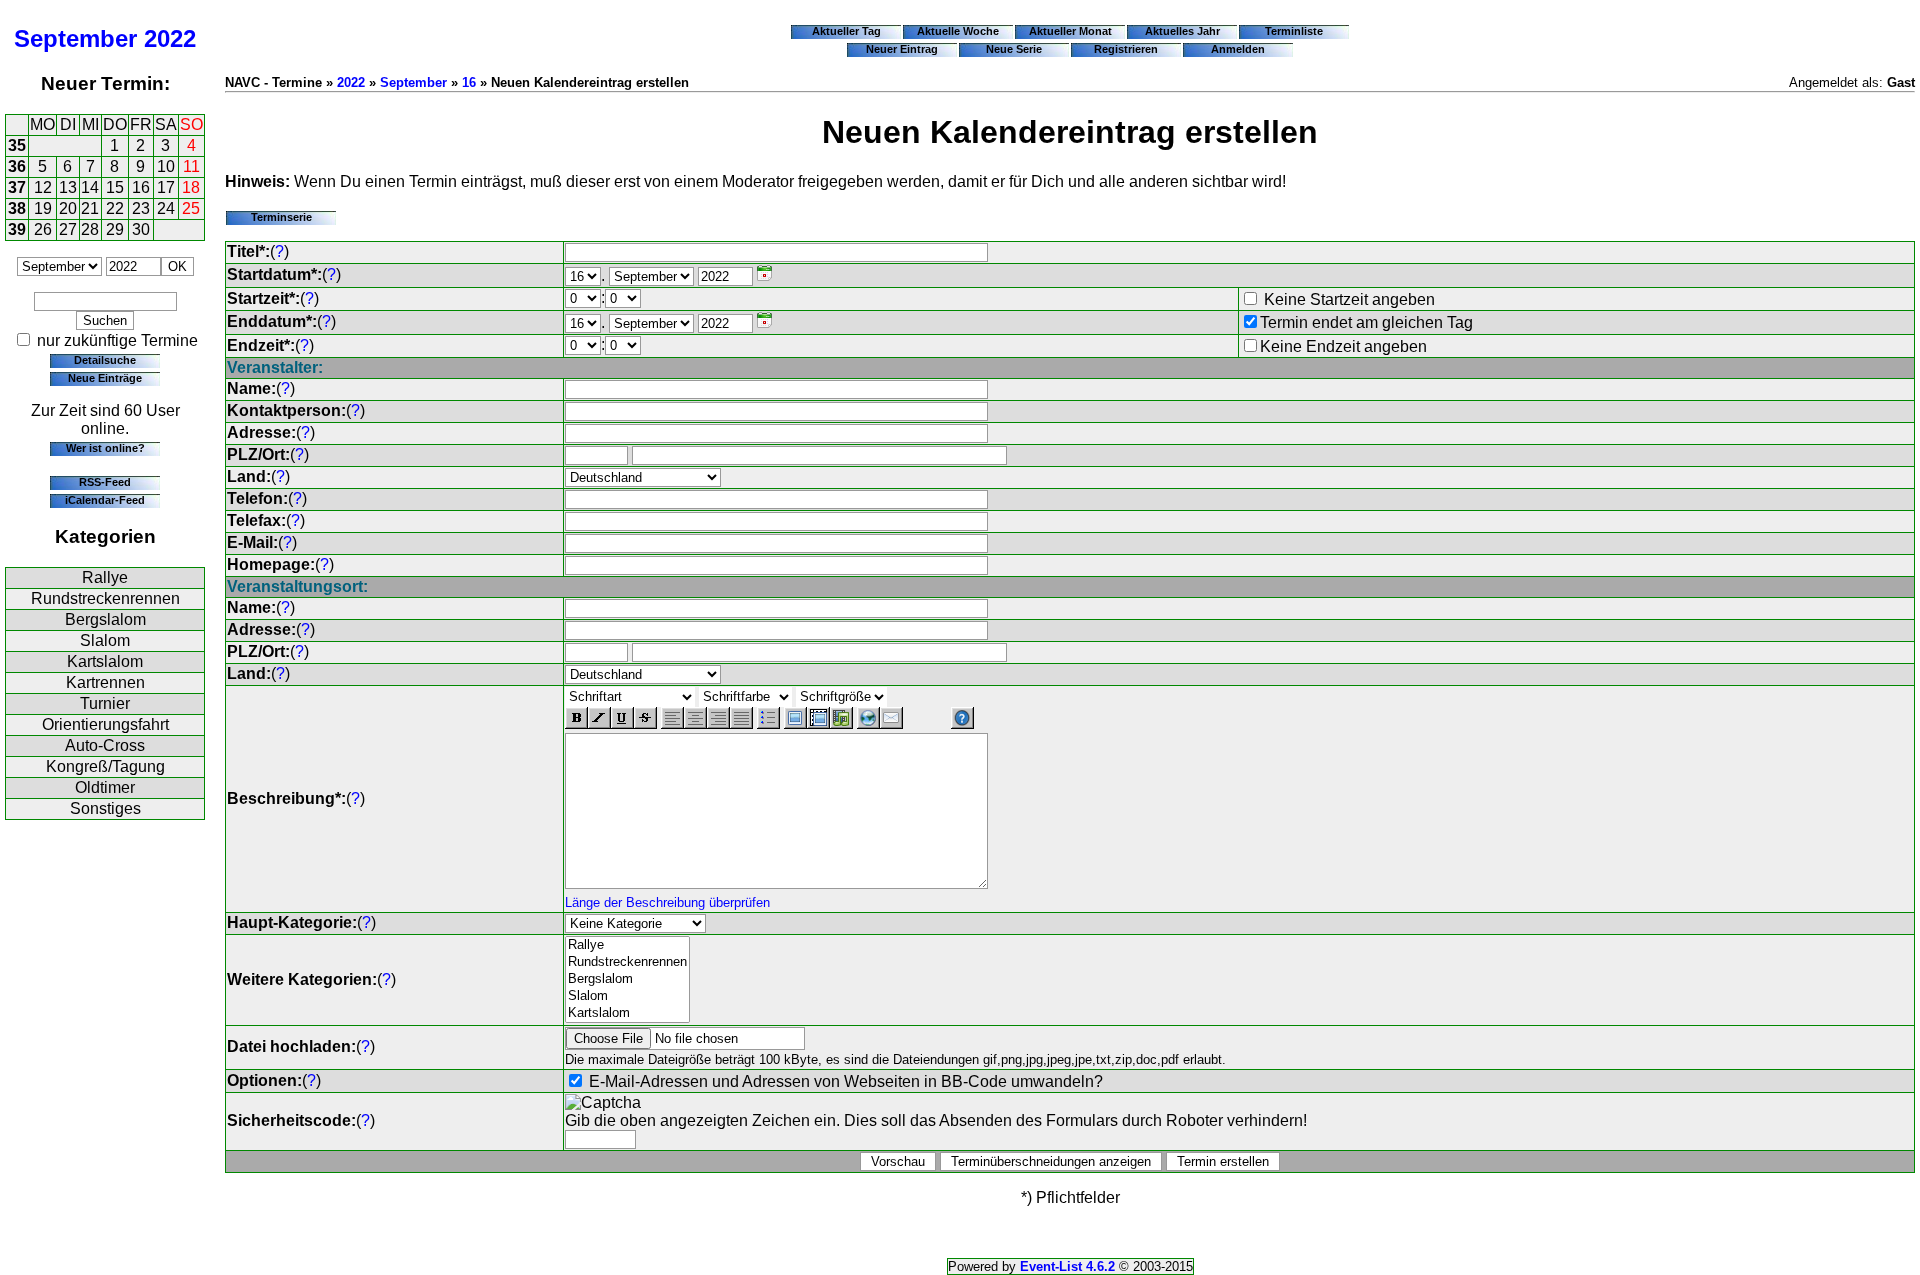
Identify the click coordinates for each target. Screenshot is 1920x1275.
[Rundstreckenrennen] (627, 962)
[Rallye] (627, 945)
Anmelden (1238, 49)
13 (68, 187)
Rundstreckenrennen (105, 598)
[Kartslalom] (627, 1013)
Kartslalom (105, 661)
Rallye (105, 577)
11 (191, 166)
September (75, 38)
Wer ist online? (105, 448)
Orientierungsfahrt (105, 724)
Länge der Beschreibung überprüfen (667, 902)
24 (166, 208)
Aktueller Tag (846, 31)
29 (115, 229)
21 (90, 208)
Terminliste (1294, 31)
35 (17, 145)
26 (43, 229)
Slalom (105, 640)
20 (68, 208)
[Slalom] (627, 996)
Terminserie (281, 217)
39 (17, 229)
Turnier (105, 703)
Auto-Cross (105, 745)
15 (115, 187)
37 (17, 187)
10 (166, 166)
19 (43, 208)
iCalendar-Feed (105, 500)
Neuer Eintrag (902, 49)
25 (191, 208)
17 (166, 187)
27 (68, 229)
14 (90, 187)
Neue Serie (1014, 49)
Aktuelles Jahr (1182, 31)
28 (90, 229)
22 (115, 208)
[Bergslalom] (627, 979)
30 (141, 229)
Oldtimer (105, 787)
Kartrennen (105, 682)
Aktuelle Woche (958, 31)
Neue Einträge (105, 378)
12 (43, 187)
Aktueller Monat (1070, 31)
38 (17, 208)
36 (17, 166)
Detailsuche (105, 360)
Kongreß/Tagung (105, 766)
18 (191, 187)
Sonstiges (105, 808)
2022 (170, 38)
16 (141, 187)
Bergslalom (105, 619)
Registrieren (1126, 49)
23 (141, 208)
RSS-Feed (105, 482)
